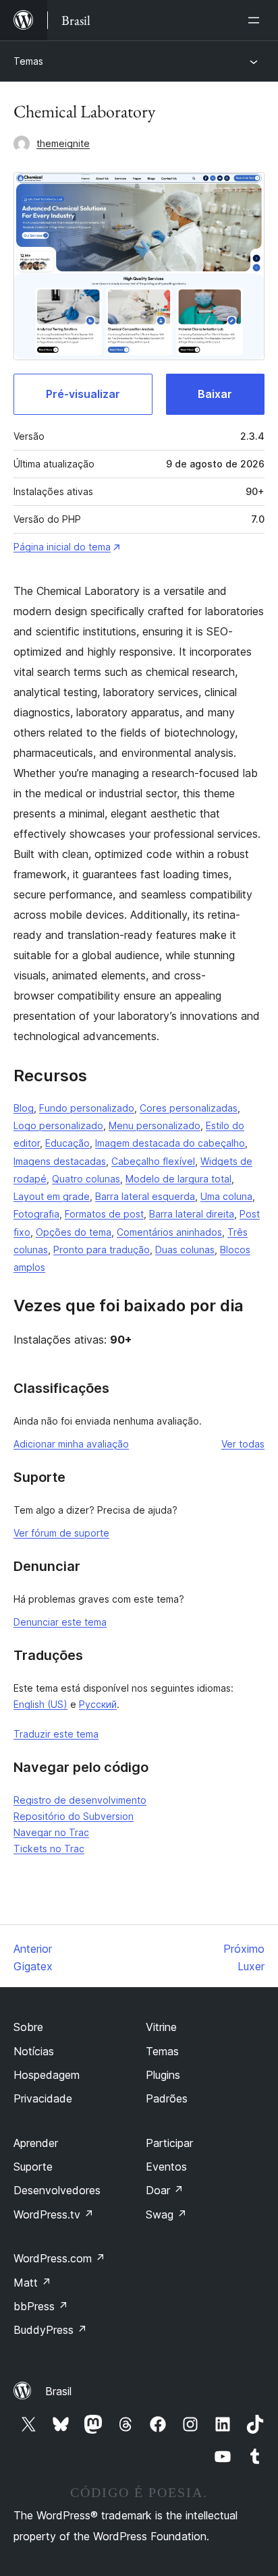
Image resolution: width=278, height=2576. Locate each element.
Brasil (58, 2391)
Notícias (34, 2051)
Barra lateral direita (192, 1214)
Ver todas (243, 1444)
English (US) (40, 1704)
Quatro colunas (86, 1179)
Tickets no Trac (49, 1849)
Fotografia (36, 1214)
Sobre (28, 2027)
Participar (169, 2143)
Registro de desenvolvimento (80, 1800)
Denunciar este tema (60, 1622)
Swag (166, 2214)
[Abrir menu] (256, 20)
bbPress (41, 2306)
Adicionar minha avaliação (71, 1444)
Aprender (36, 2143)
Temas (28, 61)
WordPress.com (59, 2258)
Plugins (163, 2075)
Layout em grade (52, 1196)
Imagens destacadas (60, 1161)
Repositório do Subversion (74, 1816)
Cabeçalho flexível (153, 1161)
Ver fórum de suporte (61, 1533)
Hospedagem (47, 2075)
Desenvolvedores (57, 2190)
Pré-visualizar (83, 394)
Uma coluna (226, 1196)
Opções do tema (74, 1232)
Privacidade (43, 2098)
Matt (32, 2283)
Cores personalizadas (189, 1108)
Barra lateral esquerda (145, 1196)
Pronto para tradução (102, 1250)
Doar (165, 2190)
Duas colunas (185, 1250)
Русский (98, 1704)
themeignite (63, 143)
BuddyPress (50, 2330)
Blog (24, 1108)
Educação (67, 1143)
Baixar (215, 394)
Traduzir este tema (56, 1734)
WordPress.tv (54, 2214)
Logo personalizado (58, 1125)
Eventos (166, 2167)
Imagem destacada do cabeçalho (170, 1143)
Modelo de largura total (178, 1179)
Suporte (33, 2167)
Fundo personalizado (87, 1108)
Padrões (167, 2098)
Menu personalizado (155, 1125)
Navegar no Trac (51, 1832)
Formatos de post (104, 1214)
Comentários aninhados (169, 1232)
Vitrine (161, 2027)
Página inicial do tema (62, 547)
